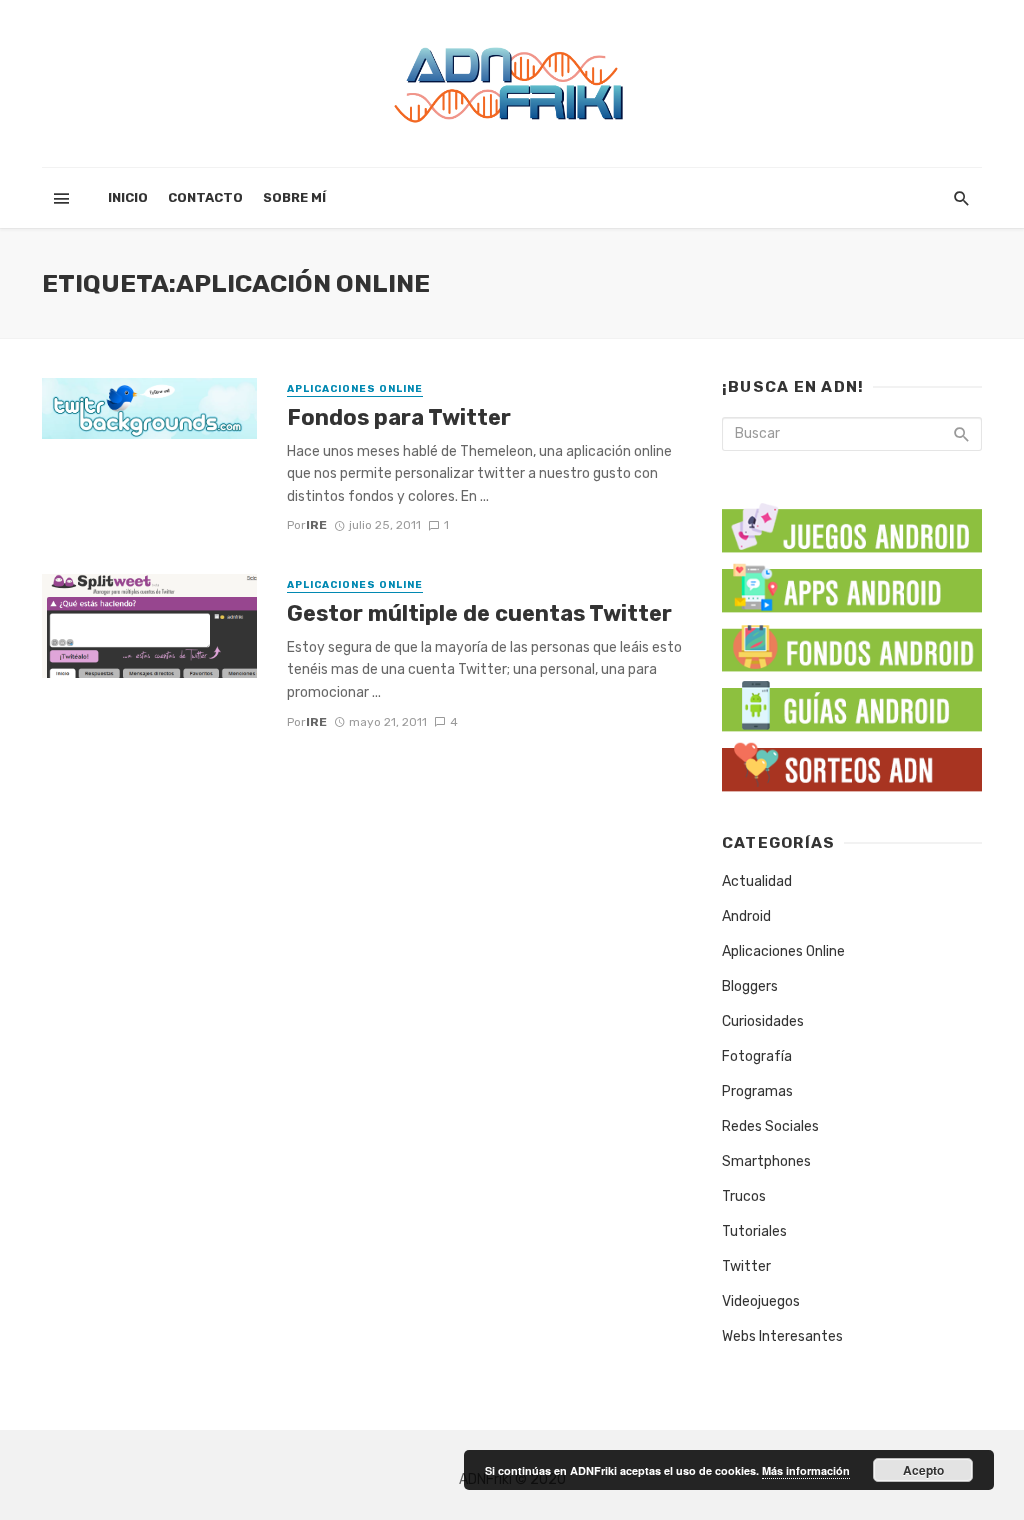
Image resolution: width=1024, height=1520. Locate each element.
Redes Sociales (770, 1126)
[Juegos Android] (852, 521)
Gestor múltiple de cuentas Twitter (479, 613)
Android (746, 916)
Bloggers (750, 986)
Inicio (128, 197)
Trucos (744, 1196)
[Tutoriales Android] (852, 703)
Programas (757, 1091)
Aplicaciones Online (355, 389)
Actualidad (757, 881)
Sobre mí (294, 197)
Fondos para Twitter (399, 417)
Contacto (205, 197)
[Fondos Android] (852, 643)
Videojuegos (761, 1301)
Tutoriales (754, 1231)
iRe (316, 525)
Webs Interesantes (782, 1336)
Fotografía (757, 1056)
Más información (806, 1470)
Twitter (746, 1266)
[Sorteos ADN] (852, 763)
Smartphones (766, 1161)
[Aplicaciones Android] (852, 583)
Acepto (923, 1470)
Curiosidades (763, 1021)
